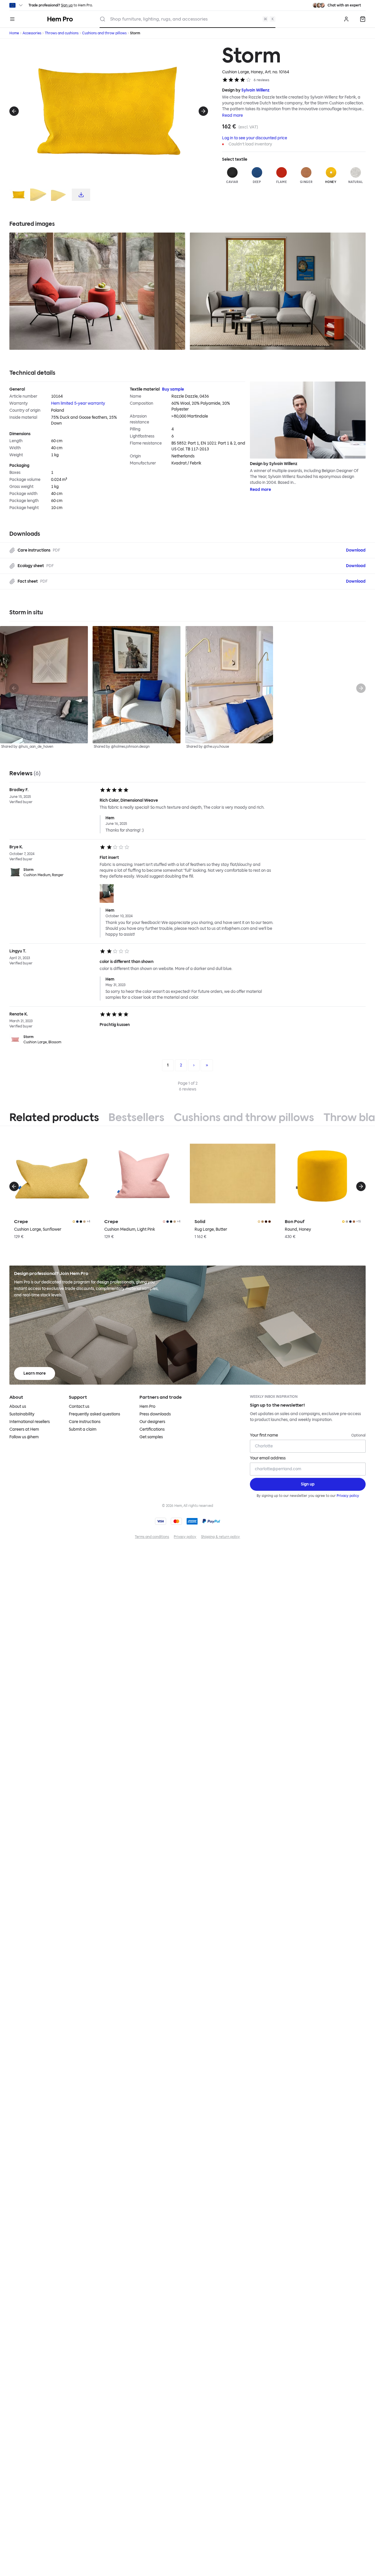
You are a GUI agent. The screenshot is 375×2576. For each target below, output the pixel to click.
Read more (232, 115)
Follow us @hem (24, 1437)
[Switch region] (17, 5)
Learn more (35, 1373)
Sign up (67, 5)
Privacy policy (348, 1496)
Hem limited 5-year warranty (78, 403)
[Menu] (12, 19)
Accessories (32, 33)
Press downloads (155, 1414)
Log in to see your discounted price (255, 138)
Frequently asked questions (94, 1414)
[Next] (203, 111)
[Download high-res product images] (81, 195)
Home (14, 33)
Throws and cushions (62, 33)
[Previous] (14, 111)
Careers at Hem (24, 1429)
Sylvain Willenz (255, 90)
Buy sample (173, 389)
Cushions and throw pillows (104, 33)
